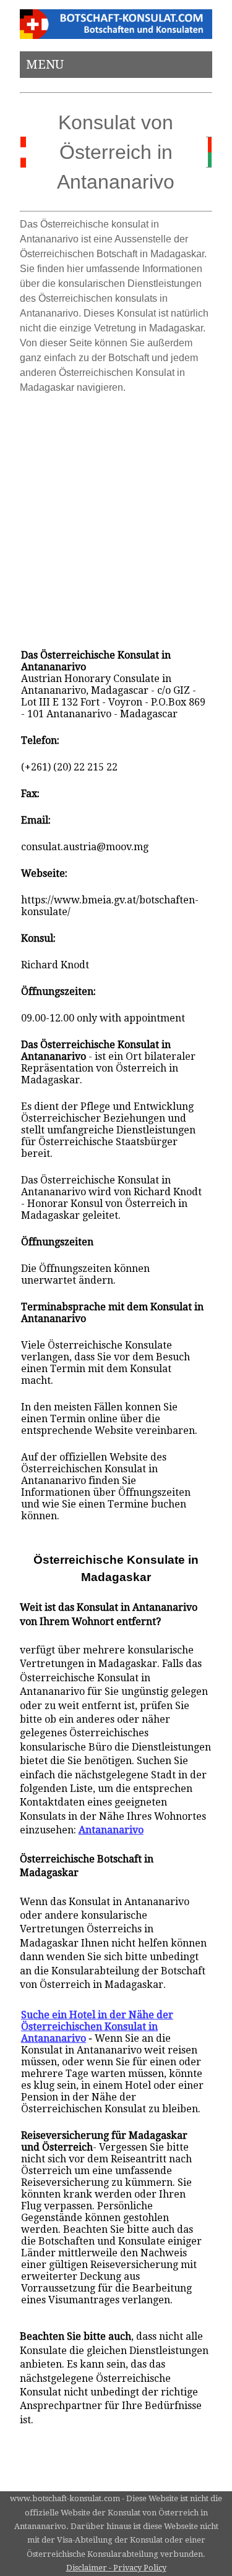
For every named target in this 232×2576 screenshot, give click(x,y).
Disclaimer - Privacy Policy (116, 2568)
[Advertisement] (116, 516)
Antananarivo (111, 1830)
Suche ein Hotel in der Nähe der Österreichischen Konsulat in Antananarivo (97, 2027)
